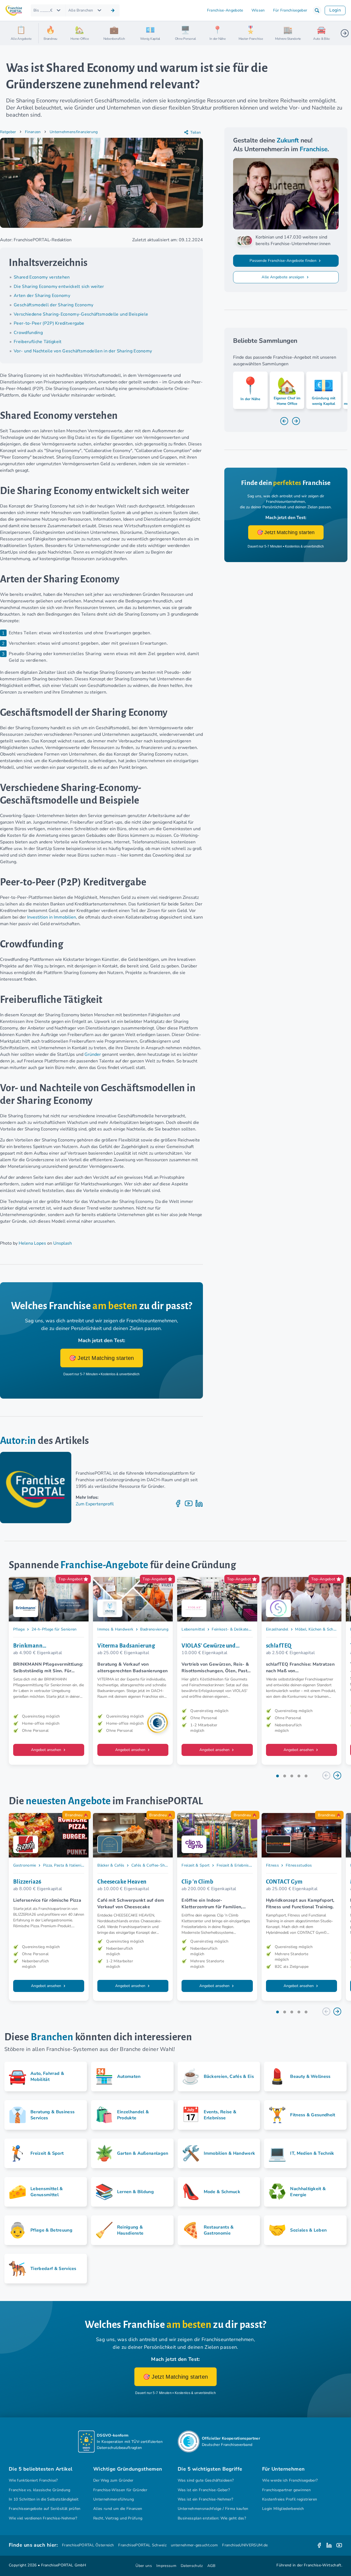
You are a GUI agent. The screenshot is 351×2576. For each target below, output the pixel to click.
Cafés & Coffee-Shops (152, 1865)
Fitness (272, 1865)
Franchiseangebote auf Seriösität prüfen (45, 2509)
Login (335, 10)
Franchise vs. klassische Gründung (40, 2490)
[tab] (278, 1776)
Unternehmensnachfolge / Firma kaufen (213, 2509)
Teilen (196, 132)
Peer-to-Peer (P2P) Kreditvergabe (49, 323)
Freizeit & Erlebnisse (235, 1865)
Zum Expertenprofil (95, 1504)
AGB (211, 2566)
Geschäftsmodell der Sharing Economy (53, 305)
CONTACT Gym (284, 1882)
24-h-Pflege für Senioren (54, 1629)
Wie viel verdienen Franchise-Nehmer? (43, 2518)
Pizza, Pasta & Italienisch (65, 1865)
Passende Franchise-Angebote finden (284, 261)
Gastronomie (25, 1865)
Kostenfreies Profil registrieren (290, 2499)
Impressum (166, 2566)
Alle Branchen (81, 10)
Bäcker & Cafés (111, 1865)
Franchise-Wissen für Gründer (120, 2490)
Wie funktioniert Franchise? (33, 2480)
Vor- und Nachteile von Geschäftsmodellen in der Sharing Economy (83, 351)
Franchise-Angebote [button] (225, 10)
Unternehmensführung (114, 2499)
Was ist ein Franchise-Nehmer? (205, 2499)
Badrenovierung (154, 1629)
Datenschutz (192, 2566)
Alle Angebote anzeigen (283, 277)
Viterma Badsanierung (126, 1646)
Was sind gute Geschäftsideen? (206, 2480)
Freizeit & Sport (196, 1865)
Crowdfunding (28, 333)
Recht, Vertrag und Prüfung (118, 2518)
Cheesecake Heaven (122, 1882)
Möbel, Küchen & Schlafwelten (323, 1629)
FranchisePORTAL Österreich (88, 2545)
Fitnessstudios (299, 1865)
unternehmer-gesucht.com (194, 2545)
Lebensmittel (193, 1629)
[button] (317, 10)
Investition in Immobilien (52, 917)
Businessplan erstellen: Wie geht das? (212, 2518)
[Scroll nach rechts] (345, 33)
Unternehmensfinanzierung (74, 132)
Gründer (93, 1054)
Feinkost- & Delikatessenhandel (240, 1629)
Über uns (144, 2566)
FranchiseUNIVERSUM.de (245, 2545)
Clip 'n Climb (197, 1882)
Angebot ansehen (47, 1750)
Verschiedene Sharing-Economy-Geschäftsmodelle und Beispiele (81, 314)
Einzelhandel (277, 1629)
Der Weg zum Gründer (113, 2480)
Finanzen (33, 132)
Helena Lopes (32, 1243)
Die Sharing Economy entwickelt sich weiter (59, 287)
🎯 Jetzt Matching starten (102, 1358)
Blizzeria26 (27, 1882)
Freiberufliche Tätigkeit (38, 342)
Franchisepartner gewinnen (286, 2490)
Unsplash (63, 1243)
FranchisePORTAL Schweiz (142, 2545)
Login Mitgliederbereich (283, 2509)
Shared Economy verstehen (42, 277)
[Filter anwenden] (113, 10)
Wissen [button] (258, 10)
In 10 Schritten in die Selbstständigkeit (44, 2499)
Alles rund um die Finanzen (118, 2509)
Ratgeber (8, 132)
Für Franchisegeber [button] (290, 10)
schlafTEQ (279, 1646)
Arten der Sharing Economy (42, 296)
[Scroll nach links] (45, 33)
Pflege (19, 1629)
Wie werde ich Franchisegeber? (290, 2480)
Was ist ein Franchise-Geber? (204, 2490)
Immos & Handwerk (115, 1629)
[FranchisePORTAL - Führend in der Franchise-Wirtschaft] (14, 11)
